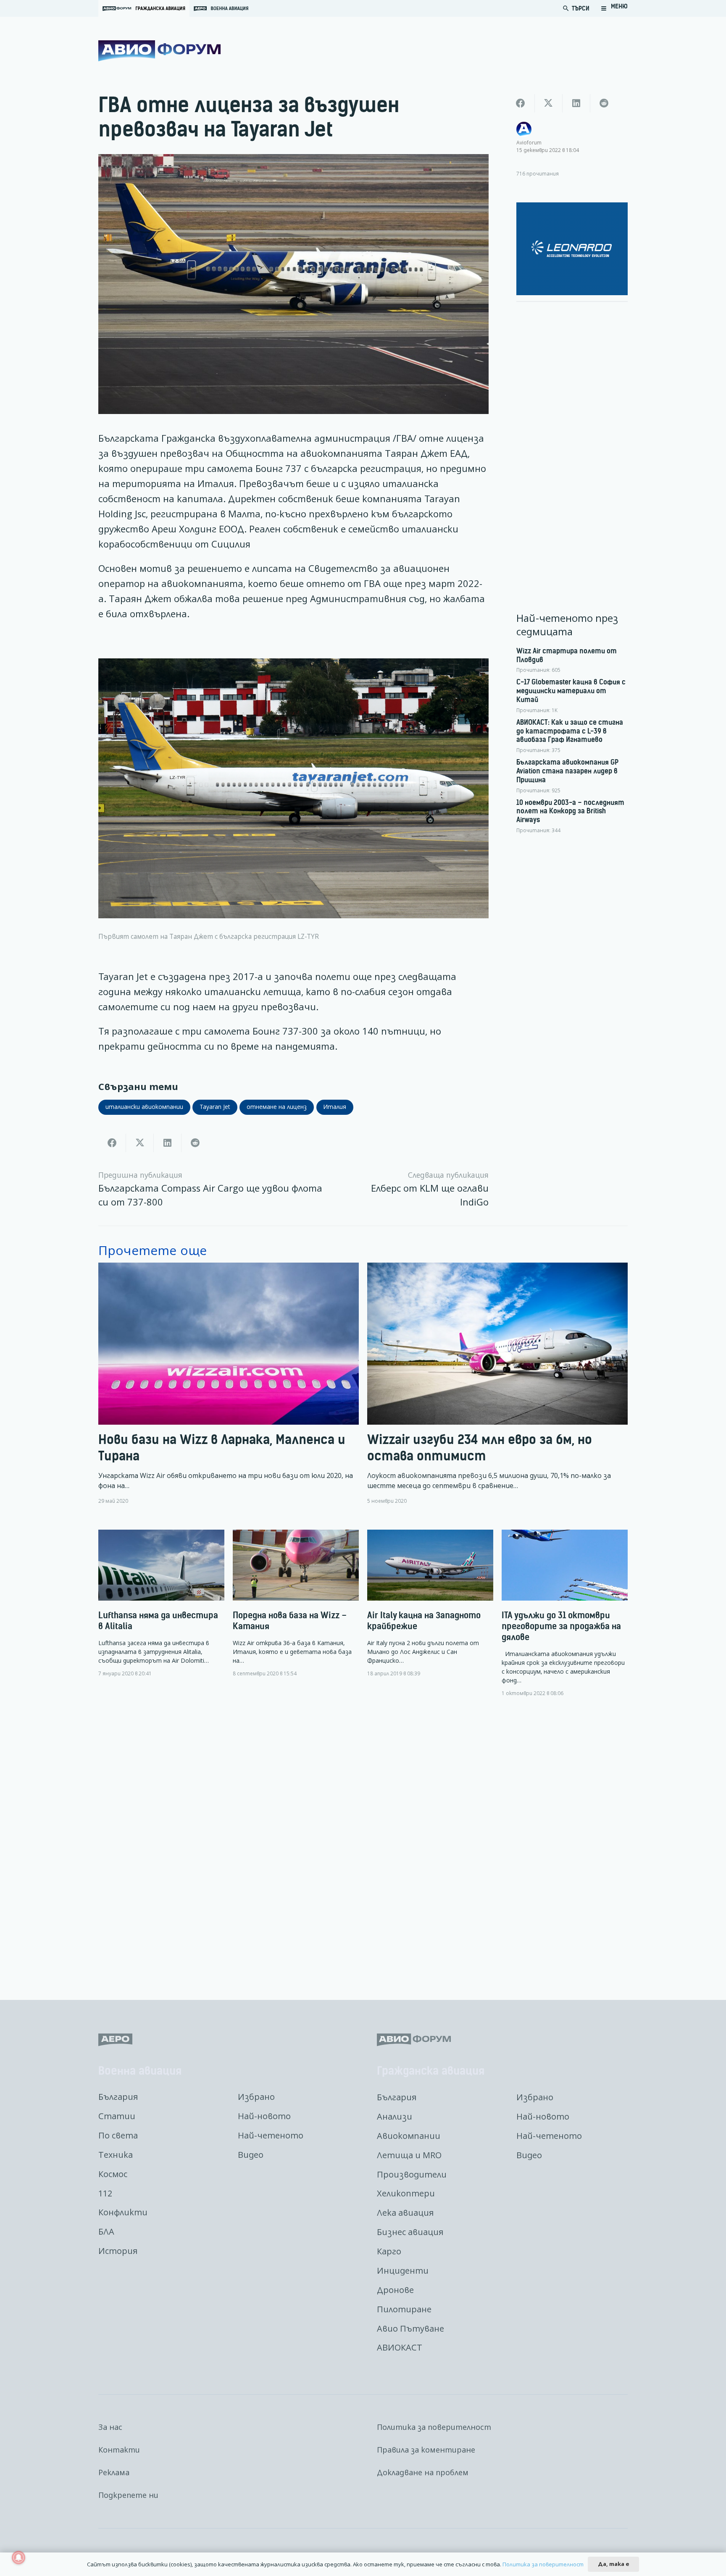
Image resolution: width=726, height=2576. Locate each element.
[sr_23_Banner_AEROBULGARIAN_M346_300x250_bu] (572, 249)
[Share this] (112, 1143)
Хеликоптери (406, 2193)
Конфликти (123, 2212)
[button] (614, 8)
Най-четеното (271, 2135)
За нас (110, 2427)
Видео (251, 2155)
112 (105, 2193)
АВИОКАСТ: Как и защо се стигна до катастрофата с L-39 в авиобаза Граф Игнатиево (570, 731)
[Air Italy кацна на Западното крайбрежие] (430, 1603)
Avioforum (529, 142)
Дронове (395, 2290)
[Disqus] (363, 1842)
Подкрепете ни (128, 2495)
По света (118, 2135)
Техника (116, 2155)
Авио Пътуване (410, 2328)
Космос (113, 2174)
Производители (412, 2174)
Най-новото (264, 2116)
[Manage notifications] (18, 2558)
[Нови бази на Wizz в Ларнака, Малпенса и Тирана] (229, 1384)
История (118, 2251)
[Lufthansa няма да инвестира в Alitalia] (161, 1603)
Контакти (119, 2450)
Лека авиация (405, 2213)
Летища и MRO (409, 2155)
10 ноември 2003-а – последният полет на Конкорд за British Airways (570, 811)
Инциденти (403, 2271)
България (118, 2097)
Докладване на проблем (423, 2472)
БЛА (106, 2231)
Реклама (114, 2472)
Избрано (256, 2097)
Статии (117, 2116)
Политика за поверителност (434, 2427)
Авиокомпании (409, 2136)
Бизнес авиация (410, 2232)
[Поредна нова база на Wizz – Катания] (296, 1603)
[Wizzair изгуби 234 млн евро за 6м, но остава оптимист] (497, 1384)
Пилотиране (404, 2309)
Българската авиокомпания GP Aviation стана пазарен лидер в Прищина (567, 771)
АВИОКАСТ (400, 2347)
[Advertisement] (572, 435)
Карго (389, 2251)
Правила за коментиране (426, 2450)
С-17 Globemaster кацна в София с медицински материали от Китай (571, 691)
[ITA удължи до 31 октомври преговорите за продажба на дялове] (565, 1613)
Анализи (395, 2116)
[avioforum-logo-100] (159, 51)
